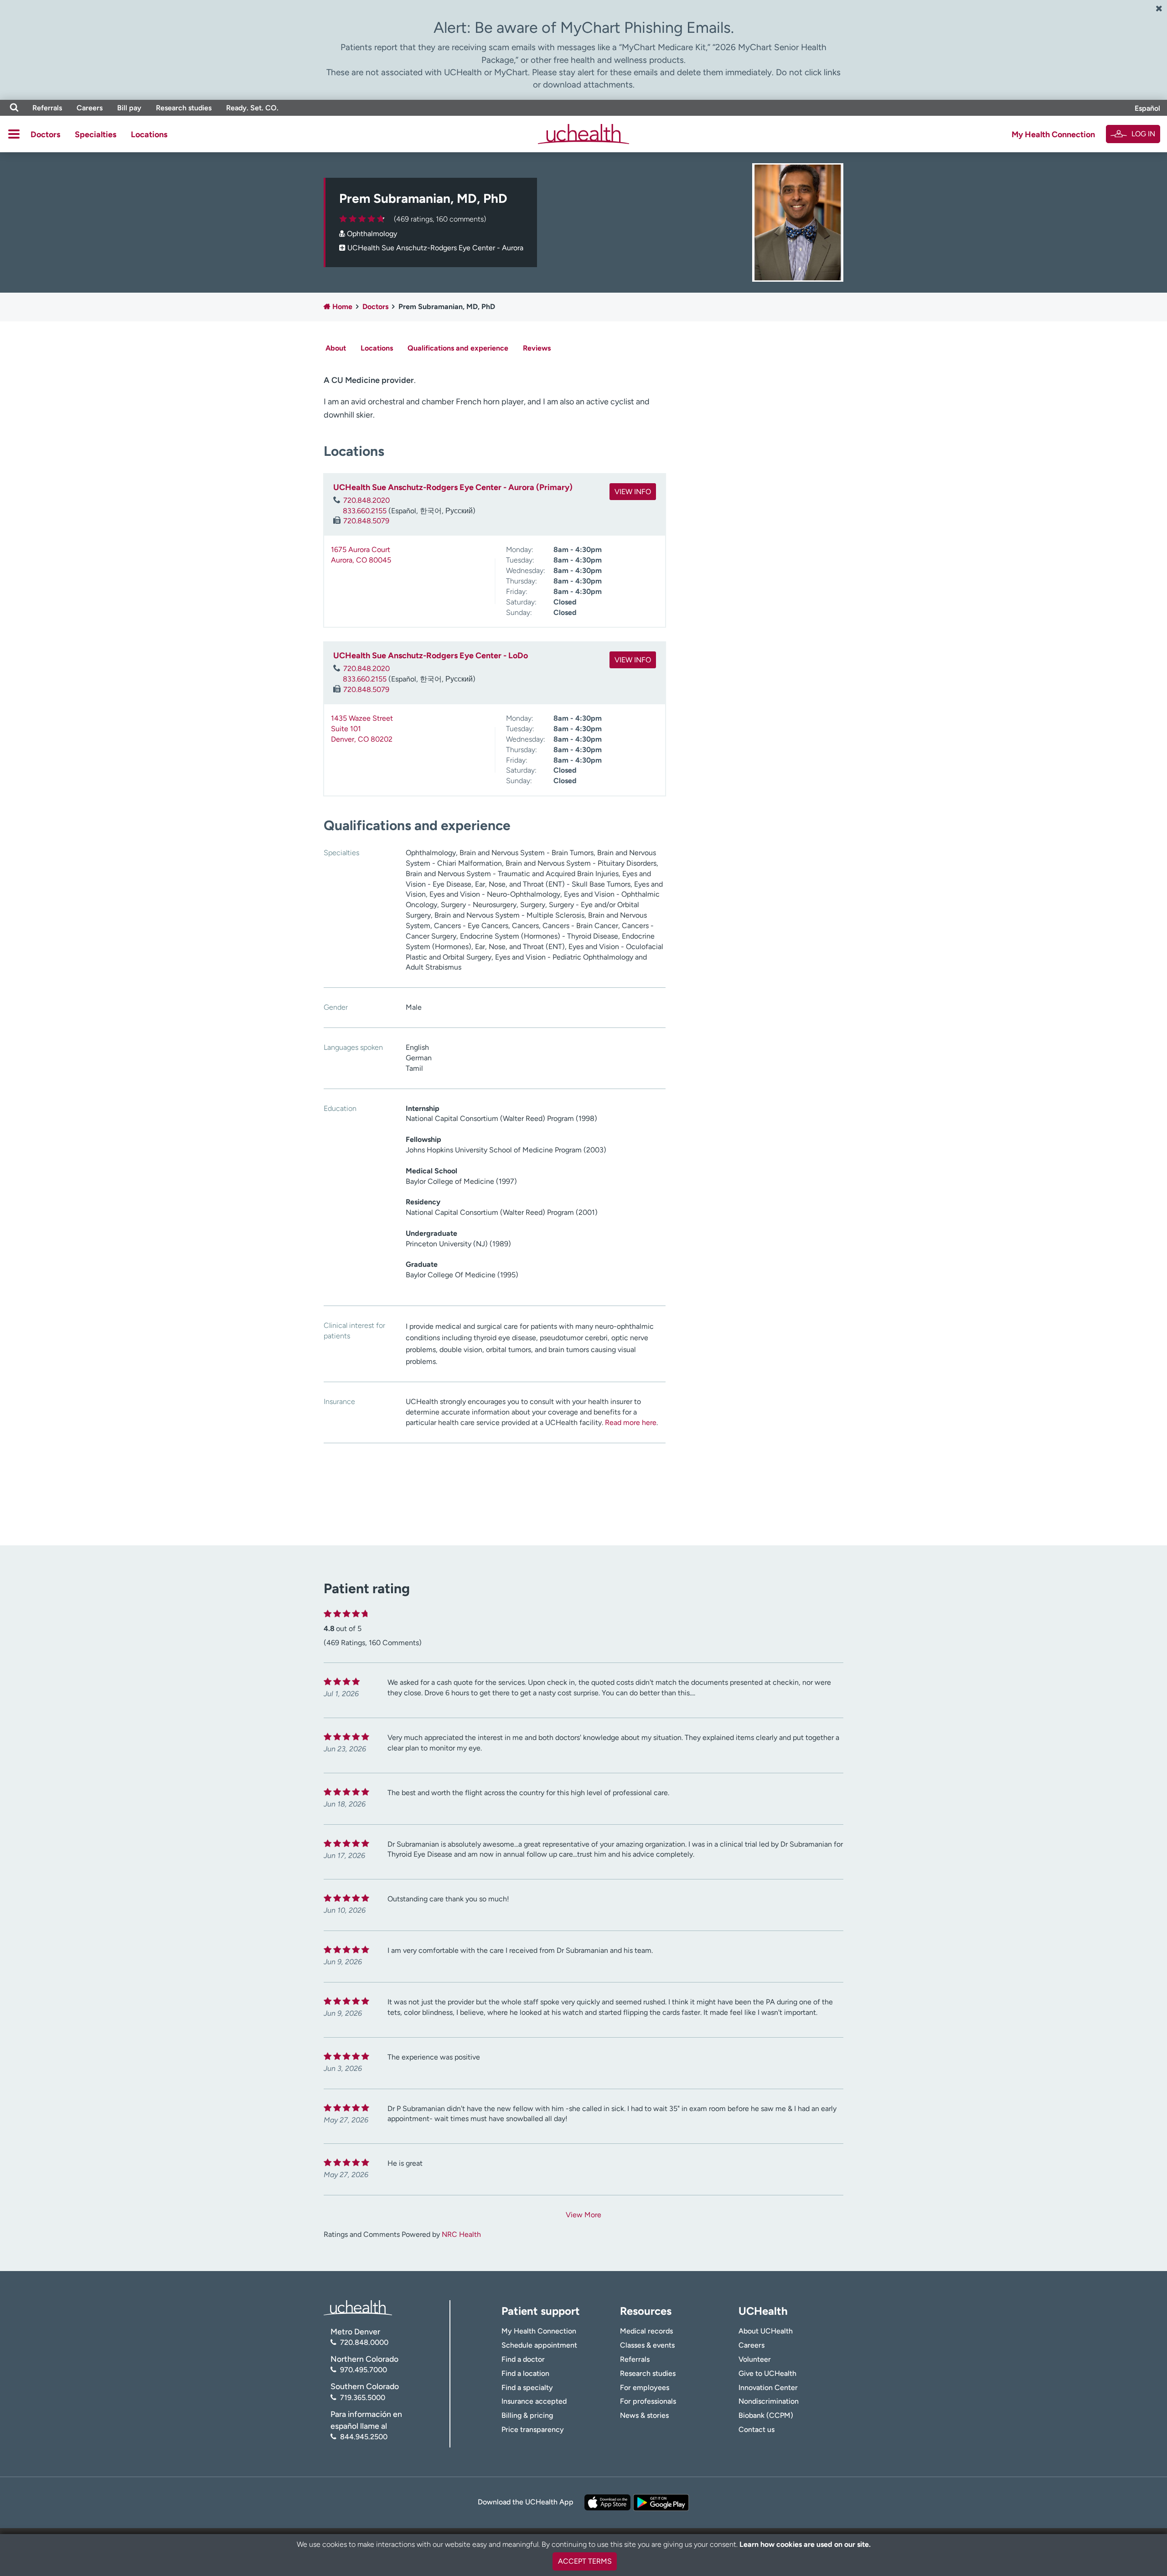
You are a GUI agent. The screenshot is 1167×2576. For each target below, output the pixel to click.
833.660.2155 (365, 511)
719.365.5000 (363, 2398)
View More (583, 2215)
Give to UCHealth (767, 2373)
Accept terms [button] (585, 2561)
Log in (1143, 134)
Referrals (47, 108)
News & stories (644, 2415)
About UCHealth (766, 2331)
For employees (645, 2388)
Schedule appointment (539, 2345)
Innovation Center (768, 2388)
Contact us (756, 2429)
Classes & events (647, 2345)
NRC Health (461, 2234)
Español (1147, 108)
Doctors (45, 134)
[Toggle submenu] (14, 134)
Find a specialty (527, 2388)
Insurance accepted (534, 2401)
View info (633, 492)
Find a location (525, 2373)
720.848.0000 (364, 2342)
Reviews (537, 348)
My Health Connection (1053, 134)
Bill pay (129, 108)
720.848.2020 (367, 500)
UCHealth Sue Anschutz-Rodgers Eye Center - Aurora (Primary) (453, 487)
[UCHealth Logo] (358, 2307)
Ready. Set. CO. (252, 108)
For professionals (648, 2401)
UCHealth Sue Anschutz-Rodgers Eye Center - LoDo (431, 656)
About (336, 348)
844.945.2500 (364, 2437)
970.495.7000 (364, 2370)
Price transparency (533, 2429)
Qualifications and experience (458, 348)
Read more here (631, 1422)
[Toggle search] (14, 108)
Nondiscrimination (769, 2401)
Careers (90, 108)
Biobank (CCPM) (766, 2415)
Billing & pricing (527, 2415)
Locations (149, 134)
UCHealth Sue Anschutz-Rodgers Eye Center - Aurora (435, 248)
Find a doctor (523, 2359)
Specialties (96, 134)
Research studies (184, 108)
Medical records (646, 2331)
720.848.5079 (366, 521)
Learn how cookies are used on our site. (805, 2544)
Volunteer (755, 2359)
